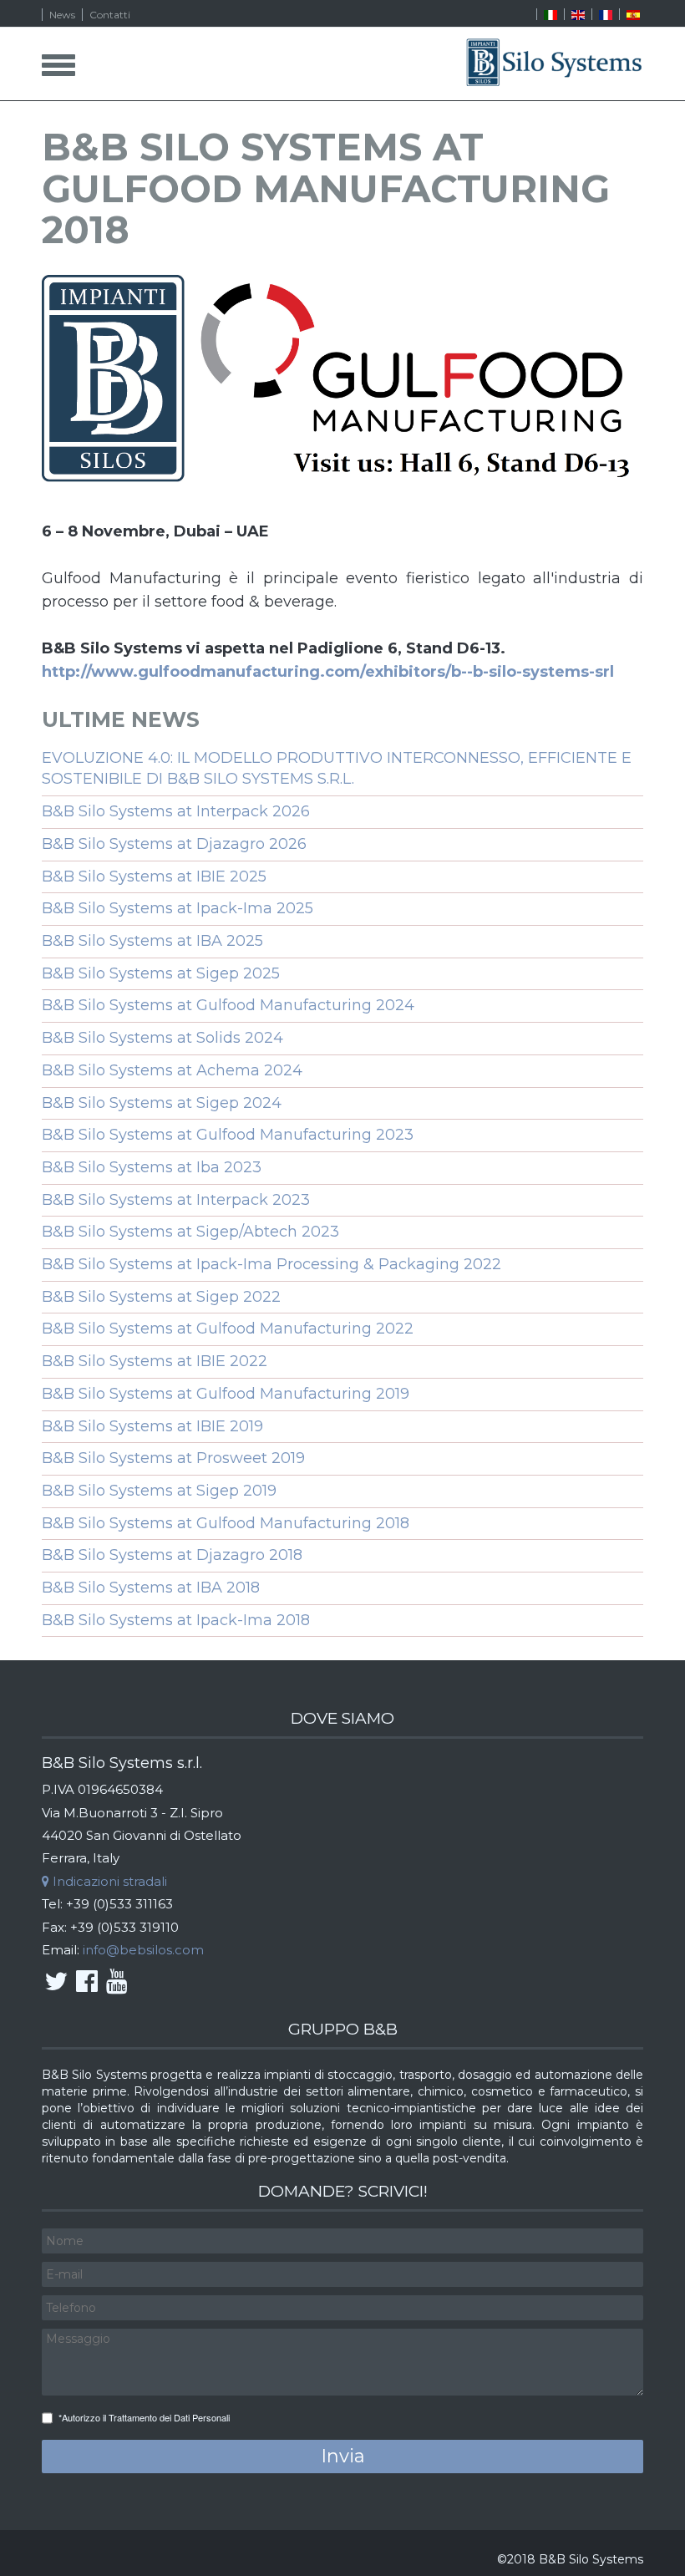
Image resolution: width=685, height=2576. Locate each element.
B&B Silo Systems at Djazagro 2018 (172, 1555)
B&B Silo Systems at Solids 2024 (162, 1038)
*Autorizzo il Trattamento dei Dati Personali (144, 2418)
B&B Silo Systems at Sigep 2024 (162, 1103)
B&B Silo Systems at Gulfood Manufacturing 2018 (226, 1523)
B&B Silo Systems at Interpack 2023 (176, 1200)
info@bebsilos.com (143, 1950)
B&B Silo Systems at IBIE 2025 (154, 876)
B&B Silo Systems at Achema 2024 (172, 1070)
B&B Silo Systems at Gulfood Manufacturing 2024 (228, 1005)
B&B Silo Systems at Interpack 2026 (176, 811)
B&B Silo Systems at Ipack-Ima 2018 (176, 1620)
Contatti (110, 15)
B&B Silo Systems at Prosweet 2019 (173, 1458)
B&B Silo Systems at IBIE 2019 (152, 1426)
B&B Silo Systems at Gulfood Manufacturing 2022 (228, 1329)
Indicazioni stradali (108, 1881)
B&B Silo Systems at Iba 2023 (152, 1167)
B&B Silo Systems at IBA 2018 (151, 1588)
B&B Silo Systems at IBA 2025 (152, 941)
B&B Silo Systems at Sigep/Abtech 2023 (190, 1232)
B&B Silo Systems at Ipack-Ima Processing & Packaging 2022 (271, 1264)
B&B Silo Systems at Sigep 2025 (161, 973)
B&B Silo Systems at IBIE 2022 (155, 1361)
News (62, 15)
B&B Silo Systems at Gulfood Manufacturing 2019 (226, 1394)
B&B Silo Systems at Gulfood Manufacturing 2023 (228, 1135)
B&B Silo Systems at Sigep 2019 (159, 1491)
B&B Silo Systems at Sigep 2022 (161, 1297)
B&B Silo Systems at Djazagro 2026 (174, 844)
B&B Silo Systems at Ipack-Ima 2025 (178, 908)
